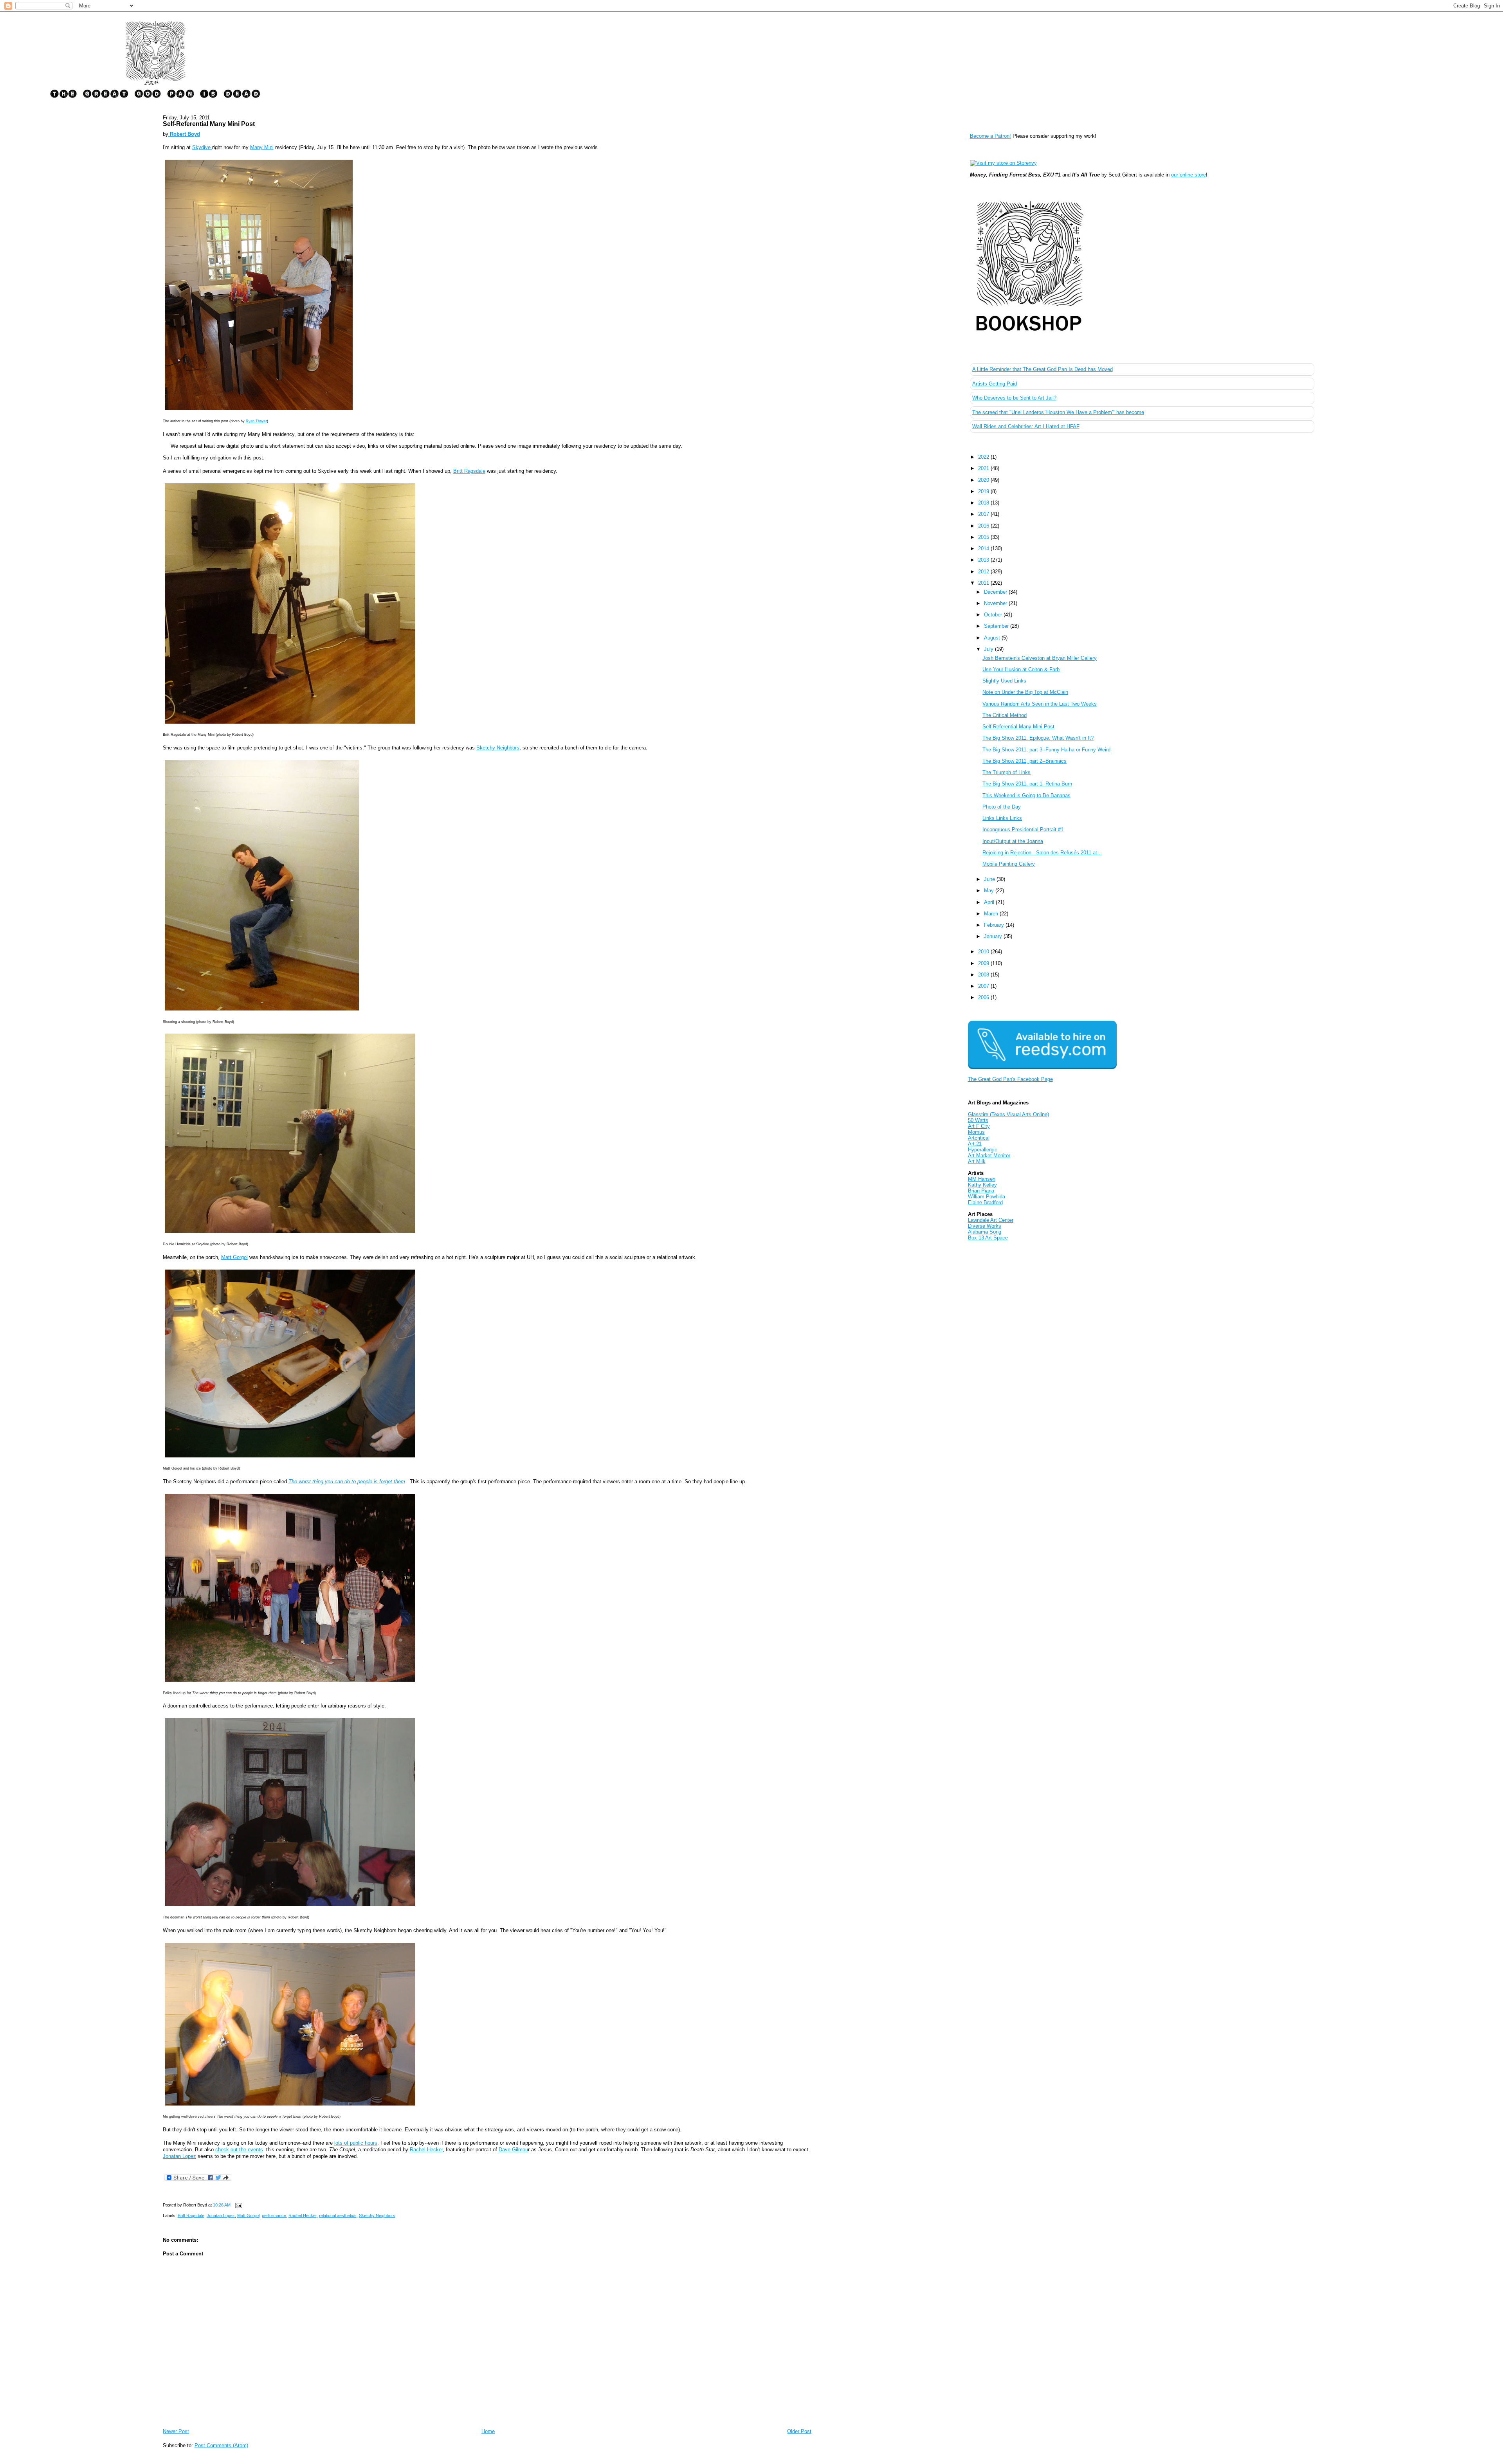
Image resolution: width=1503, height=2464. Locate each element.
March (992, 914)
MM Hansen (982, 1179)
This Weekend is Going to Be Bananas (1026, 795)
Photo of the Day (1002, 807)
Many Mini (262, 147)
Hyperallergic (983, 1150)
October (994, 615)
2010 (984, 952)
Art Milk (977, 1161)
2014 (984, 548)
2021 (984, 468)
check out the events (239, 2150)
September (997, 626)
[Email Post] (238, 2205)
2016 (984, 526)
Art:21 (975, 1144)
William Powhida (987, 1197)
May (990, 891)
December (996, 592)
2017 (984, 514)
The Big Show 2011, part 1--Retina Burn (1027, 784)
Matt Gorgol (234, 1257)
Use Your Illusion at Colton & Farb (1021, 669)
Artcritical (979, 1138)
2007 (984, 986)
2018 (984, 503)
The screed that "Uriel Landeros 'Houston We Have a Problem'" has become (1058, 412)
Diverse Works (985, 1226)
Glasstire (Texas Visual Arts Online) (1008, 1114)
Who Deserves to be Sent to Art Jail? (1014, 398)
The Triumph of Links (1007, 772)
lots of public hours (356, 2143)
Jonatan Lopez (179, 2156)
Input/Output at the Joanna (1013, 841)
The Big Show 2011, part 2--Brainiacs (1025, 761)
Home (488, 2431)
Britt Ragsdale (469, 471)
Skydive (202, 147)
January (994, 936)
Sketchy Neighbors (498, 748)
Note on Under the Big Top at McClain (1025, 692)
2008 (984, 975)
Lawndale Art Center (991, 1220)
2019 (984, 491)
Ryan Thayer (256, 421)
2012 (984, 572)
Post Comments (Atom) (221, 2445)
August (993, 638)
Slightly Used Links (1004, 681)
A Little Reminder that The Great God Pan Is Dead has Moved (1043, 369)
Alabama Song (985, 1232)
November (996, 603)
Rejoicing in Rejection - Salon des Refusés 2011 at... (1042, 853)
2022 (984, 457)
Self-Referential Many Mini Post (209, 124)
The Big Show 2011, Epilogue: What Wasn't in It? (1038, 738)
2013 (984, 560)
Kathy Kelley (982, 1185)
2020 (984, 480)
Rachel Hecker (426, 2150)
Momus (976, 1132)
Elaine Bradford (985, 1202)
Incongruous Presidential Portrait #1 (1023, 829)
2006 (984, 997)
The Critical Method (1005, 715)
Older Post (799, 2431)
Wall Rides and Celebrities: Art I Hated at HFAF (1026, 426)
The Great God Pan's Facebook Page (1010, 1079)
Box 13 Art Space (988, 1238)
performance (274, 2215)
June (990, 879)
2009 (984, 963)
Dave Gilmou (513, 2150)
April (990, 902)
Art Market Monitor (989, 1155)
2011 (984, 583)
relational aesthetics (338, 2215)
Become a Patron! (990, 136)
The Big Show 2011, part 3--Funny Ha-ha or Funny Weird (1046, 750)
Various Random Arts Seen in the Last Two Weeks (1040, 704)
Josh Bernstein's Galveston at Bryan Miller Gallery (1040, 658)
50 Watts (978, 1120)
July (989, 649)
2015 (984, 537)
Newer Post (176, 2431)
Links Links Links (1002, 818)
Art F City (979, 1126)
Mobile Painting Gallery (1009, 864)
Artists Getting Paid (995, 384)
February (995, 925)
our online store (1189, 175)
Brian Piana (981, 1191)
